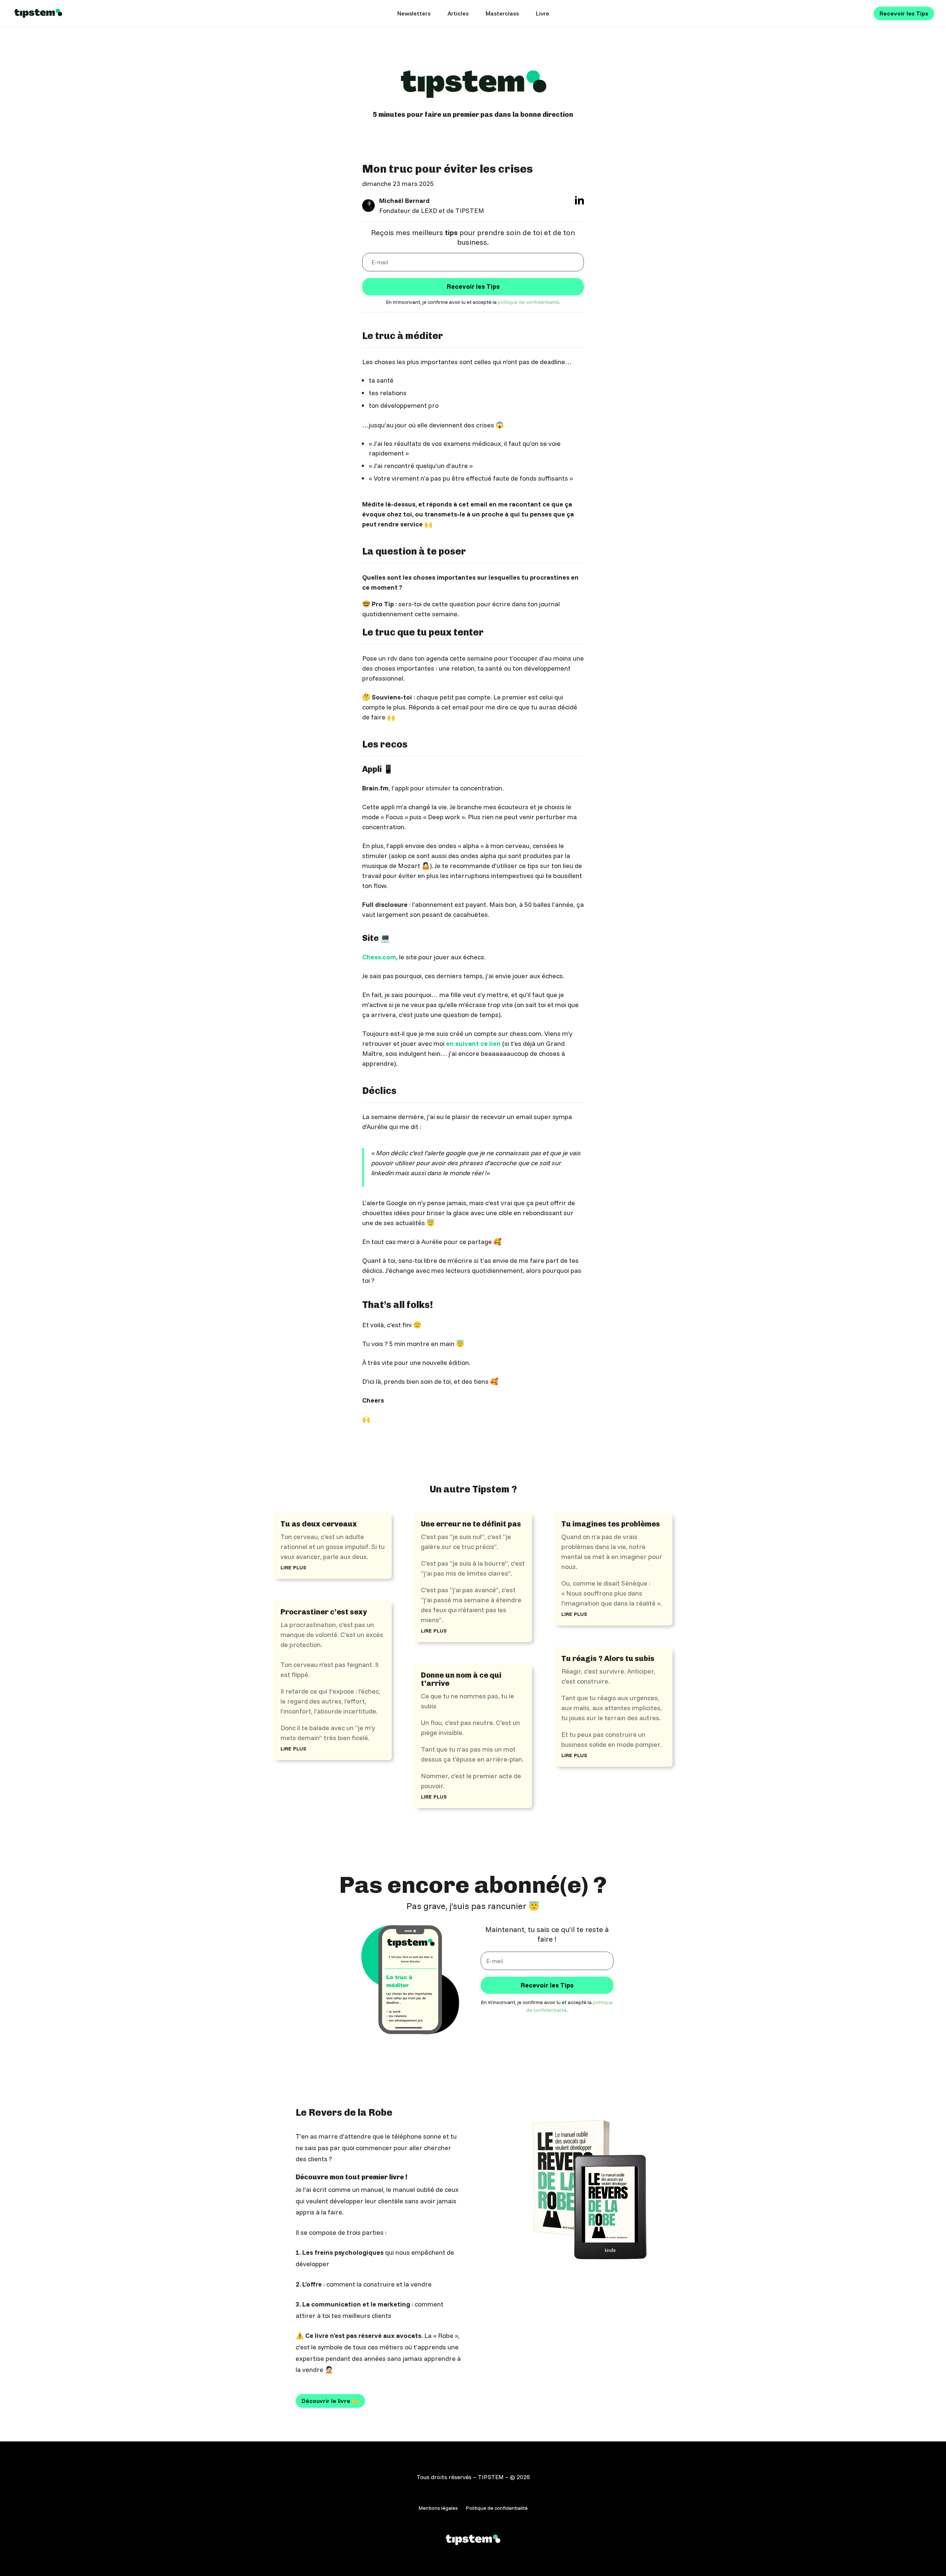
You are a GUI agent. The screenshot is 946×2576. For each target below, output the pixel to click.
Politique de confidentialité (497, 2508)
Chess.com (379, 957)
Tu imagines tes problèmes (611, 1524)
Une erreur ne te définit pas (471, 1524)
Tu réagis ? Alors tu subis (608, 1658)
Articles (458, 14)
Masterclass (502, 14)
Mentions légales (438, 2508)
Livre (542, 14)
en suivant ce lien (473, 1043)
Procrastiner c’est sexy (324, 1612)
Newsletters (414, 14)
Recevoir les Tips (904, 13)
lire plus (293, 1567)
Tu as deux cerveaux (319, 1524)
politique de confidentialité (528, 302)
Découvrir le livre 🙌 (330, 2401)
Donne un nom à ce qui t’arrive (461, 1679)
